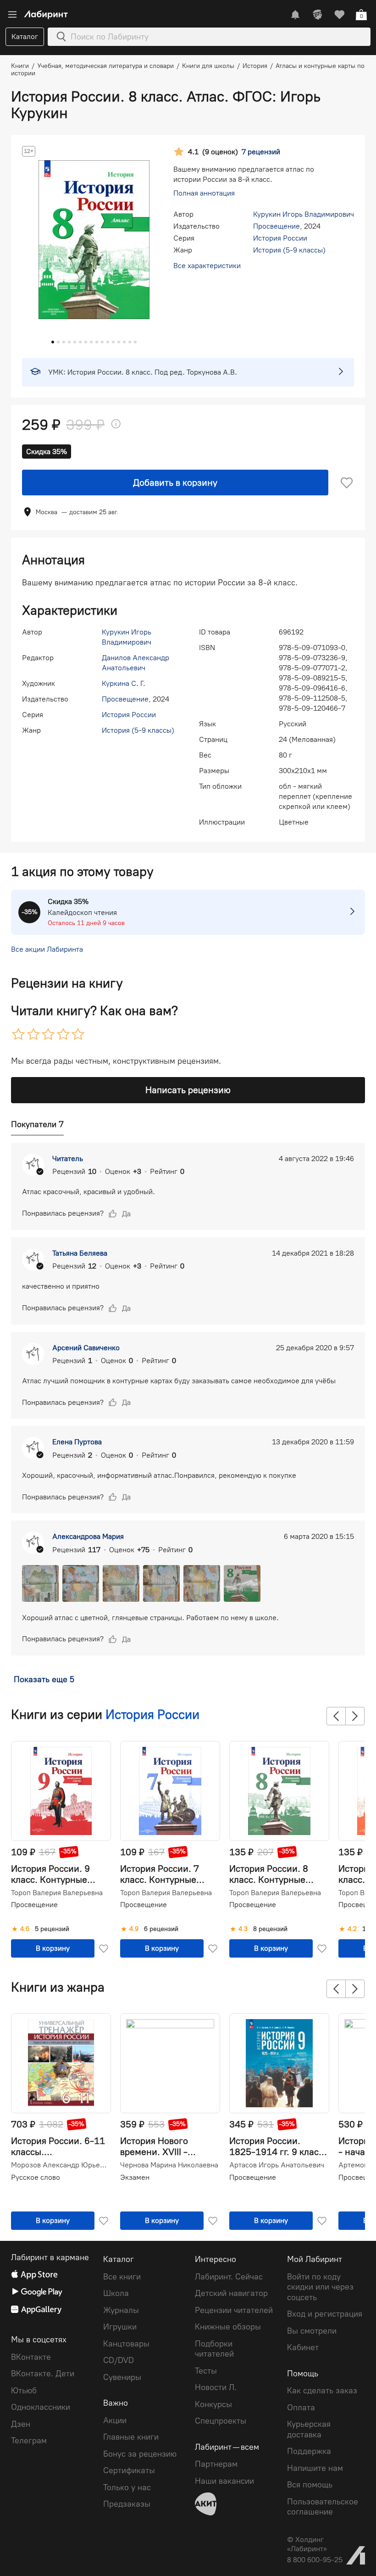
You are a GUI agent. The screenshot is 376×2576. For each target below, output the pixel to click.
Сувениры (122, 2377)
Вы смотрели (312, 2331)
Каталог (25, 36)
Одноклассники (41, 2407)
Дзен (21, 2424)
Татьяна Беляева (80, 1253)
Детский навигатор (231, 2293)
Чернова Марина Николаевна (169, 2165)
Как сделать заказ (322, 2391)
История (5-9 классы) (289, 250)
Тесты (206, 2371)
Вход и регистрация (325, 2314)
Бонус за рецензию (140, 2454)
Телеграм (29, 2441)
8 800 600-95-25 (315, 2560)
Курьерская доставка (309, 2429)
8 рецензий (270, 1929)
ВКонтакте (31, 2357)
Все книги (122, 2277)
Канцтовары (126, 2344)
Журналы (121, 2310)
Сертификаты (129, 2470)
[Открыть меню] (12, 15)
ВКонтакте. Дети (43, 2374)
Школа (116, 2293)
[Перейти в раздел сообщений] (295, 15)
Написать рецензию (188, 1090)
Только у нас (127, 2487)
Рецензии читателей (234, 2310)
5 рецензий (52, 1929)
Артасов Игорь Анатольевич (277, 2165)
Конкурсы (213, 2404)
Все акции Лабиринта (47, 949)
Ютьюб (24, 2391)
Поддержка (309, 2451)
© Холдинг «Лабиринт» (307, 2544)
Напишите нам (315, 2468)
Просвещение (276, 226)
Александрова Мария (88, 1536)
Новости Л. (216, 2387)
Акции (115, 2420)
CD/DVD (119, 2360)
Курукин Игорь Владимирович (304, 214)
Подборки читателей (214, 2349)
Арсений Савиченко (86, 1348)
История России (280, 238)
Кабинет (303, 2347)
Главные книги (131, 2437)
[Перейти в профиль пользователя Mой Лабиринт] (317, 15)
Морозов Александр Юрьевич (60, 2165)
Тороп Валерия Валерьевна (57, 1893)
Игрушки (120, 2327)
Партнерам (216, 2464)
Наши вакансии (224, 2481)
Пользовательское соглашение (323, 2507)
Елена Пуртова (77, 1442)
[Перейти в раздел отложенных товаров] (339, 15)
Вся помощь (310, 2485)
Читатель (68, 1159)
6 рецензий (161, 1929)
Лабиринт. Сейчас (229, 2277)
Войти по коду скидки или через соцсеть (320, 2287)
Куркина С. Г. (124, 683)
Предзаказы (127, 2504)
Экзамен (135, 2177)
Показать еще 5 (44, 1679)
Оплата (301, 2408)
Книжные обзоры (228, 2327)
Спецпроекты (221, 2421)
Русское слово (36, 2177)
